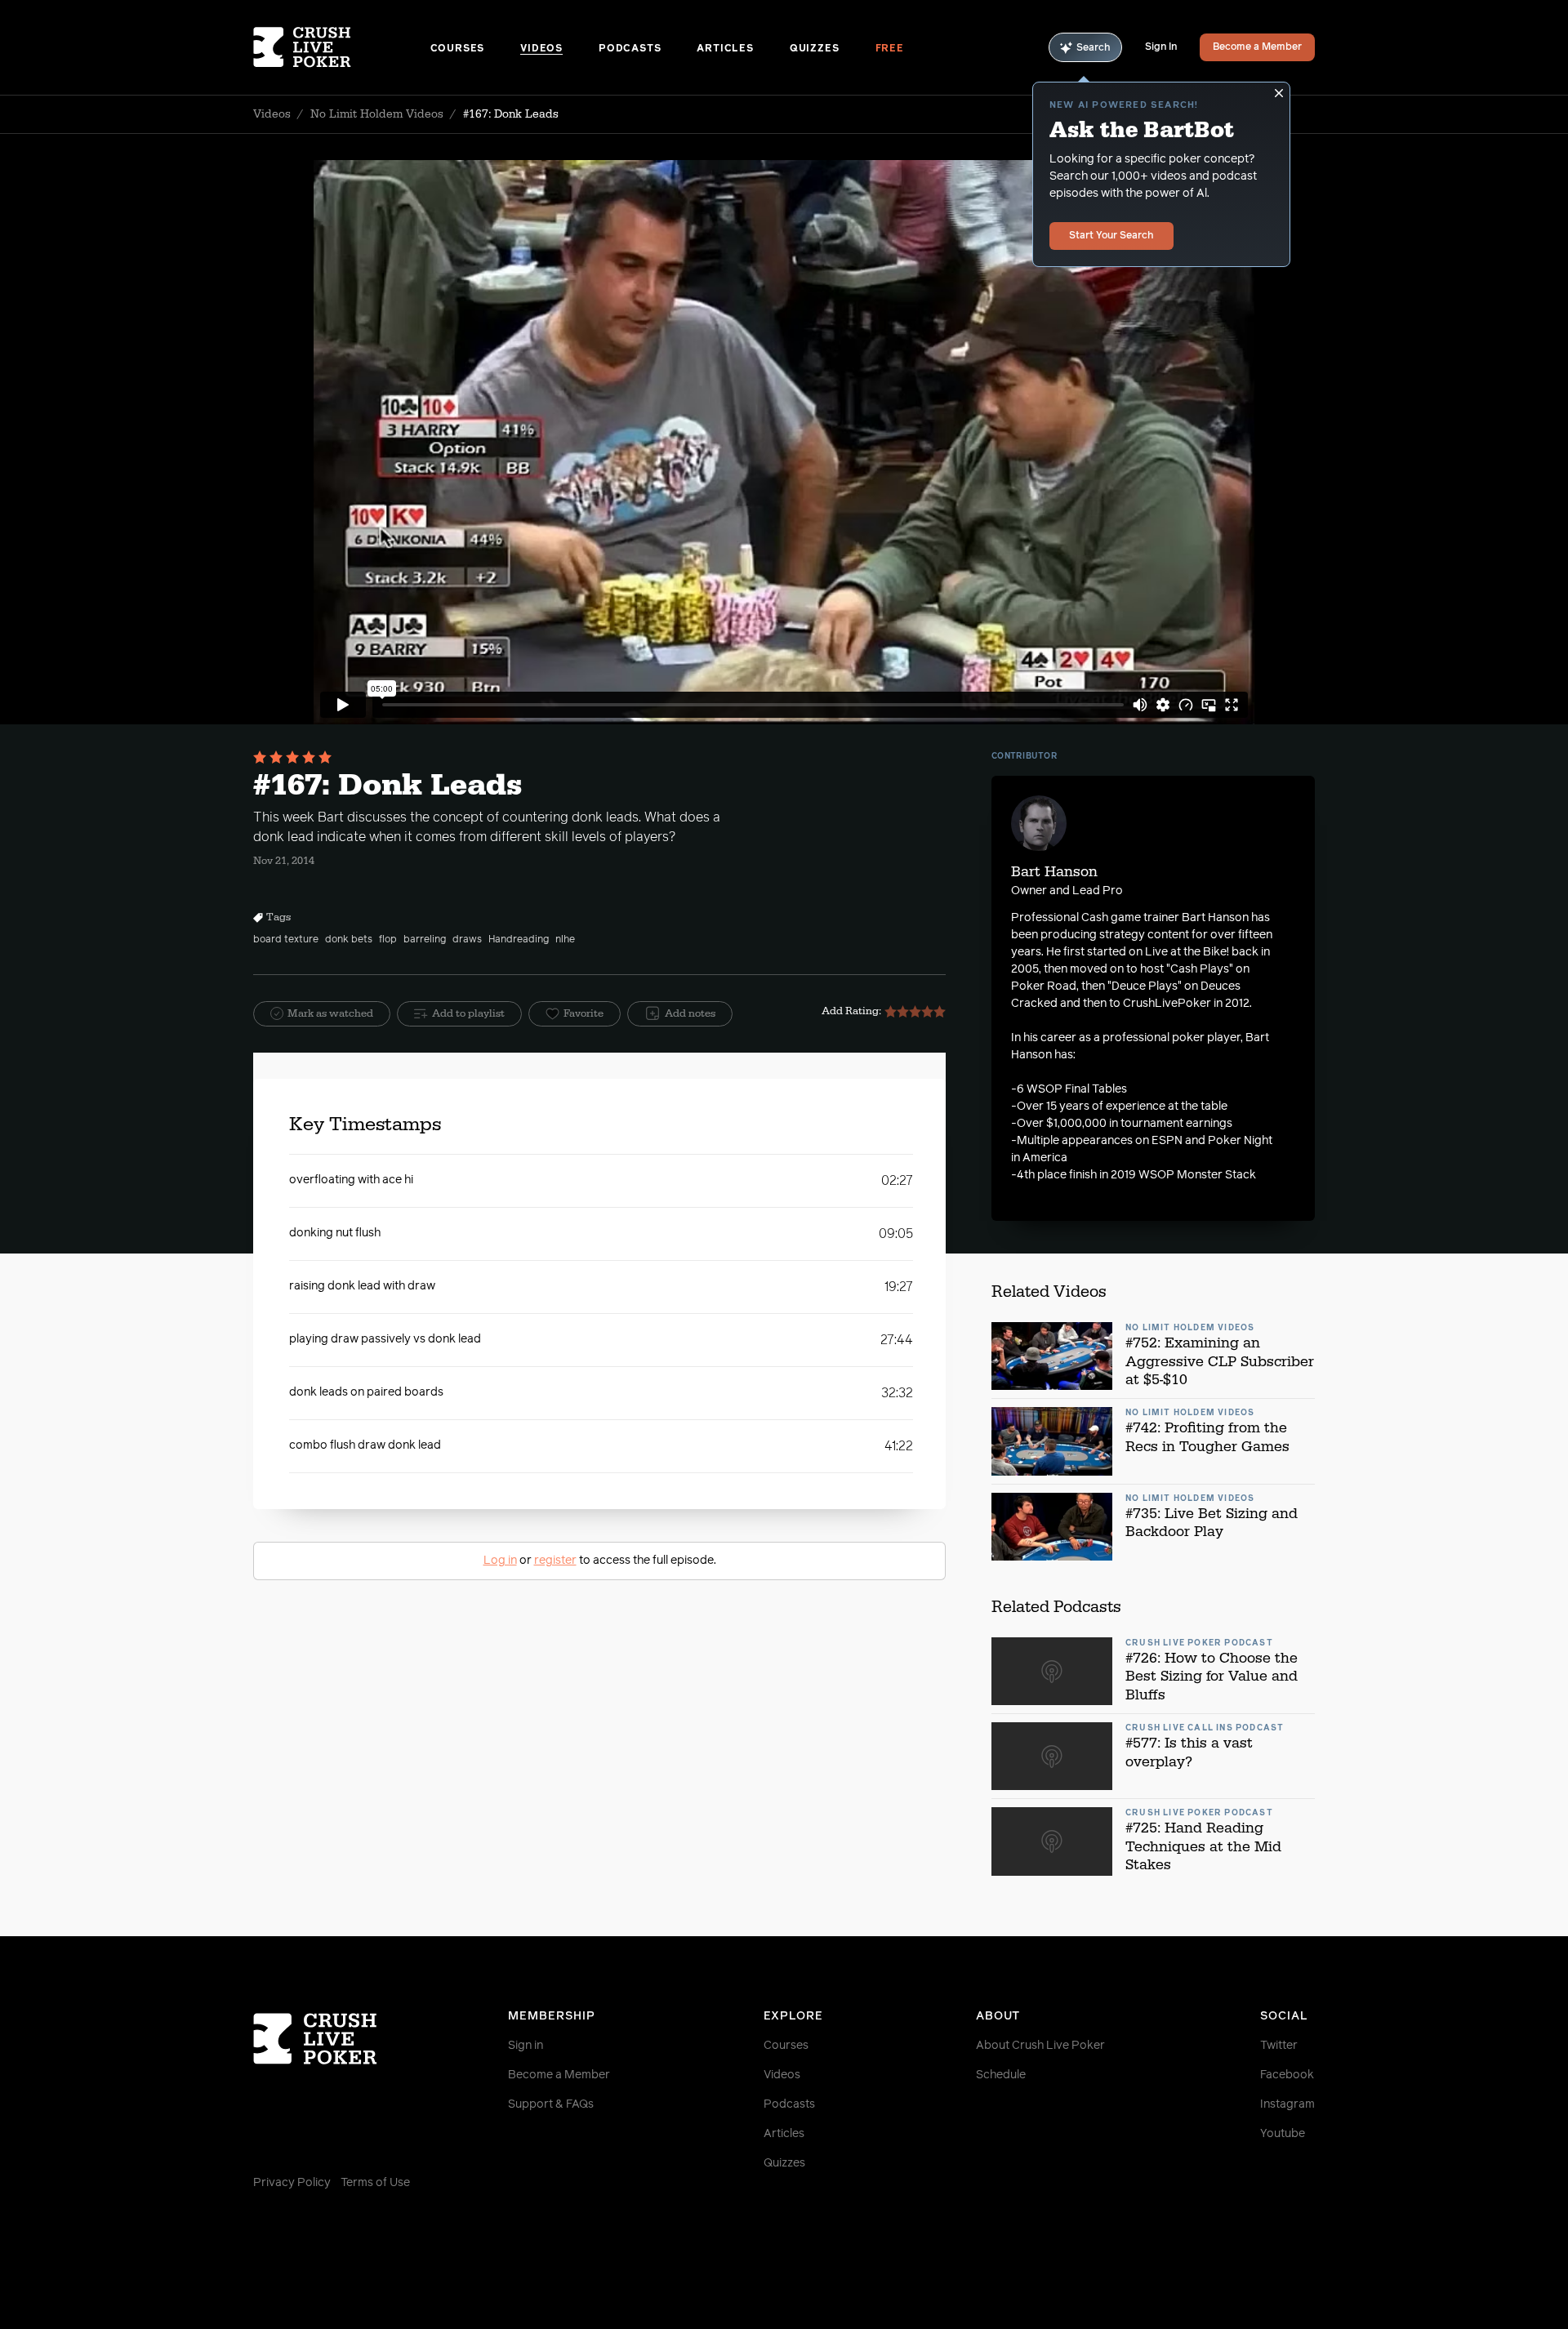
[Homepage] (342, 47)
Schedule (1001, 2075)
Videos (541, 49)
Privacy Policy (292, 2183)
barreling (425, 940)
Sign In (1161, 47)
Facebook (1287, 2075)
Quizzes (815, 49)
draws (467, 940)
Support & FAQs (551, 2104)
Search (1094, 48)
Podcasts (630, 49)
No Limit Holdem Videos (377, 114)
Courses (458, 49)
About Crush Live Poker (1040, 2046)
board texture (286, 940)
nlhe (565, 940)
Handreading (519, 940)
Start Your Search (1111, 236)
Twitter (1279, 2046)
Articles (725, 49)
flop (388, 940)
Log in (500, 1561)
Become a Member (1257, 47)
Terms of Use (375, 2183)
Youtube (1283, 2134)
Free (890, 49)
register (555, 1561)
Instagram (1287, 2104)
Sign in (526, 2046)
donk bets (349, 940)
